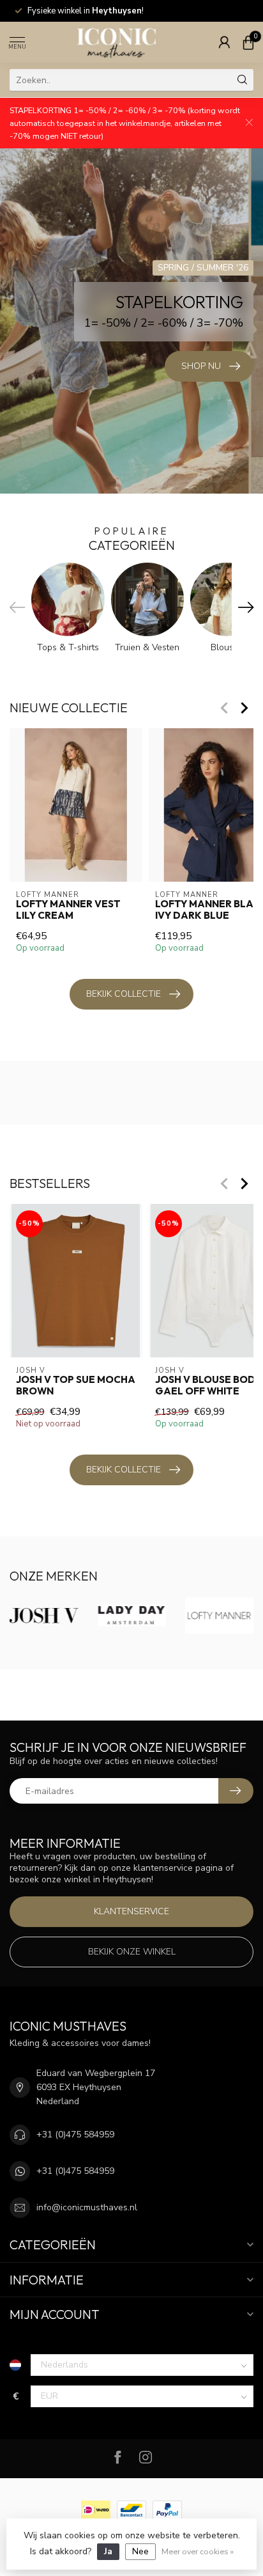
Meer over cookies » (198, 2551)
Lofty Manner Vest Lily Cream (68, 910)
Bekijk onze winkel (132, 1952)
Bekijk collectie (124, 994)
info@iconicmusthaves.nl (87, 2207)
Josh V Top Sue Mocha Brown (76, 1386)
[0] (248, 42)
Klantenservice (131, 1911)
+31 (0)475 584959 (75, 2135)
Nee (140, 2551)
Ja (108, 2551)
